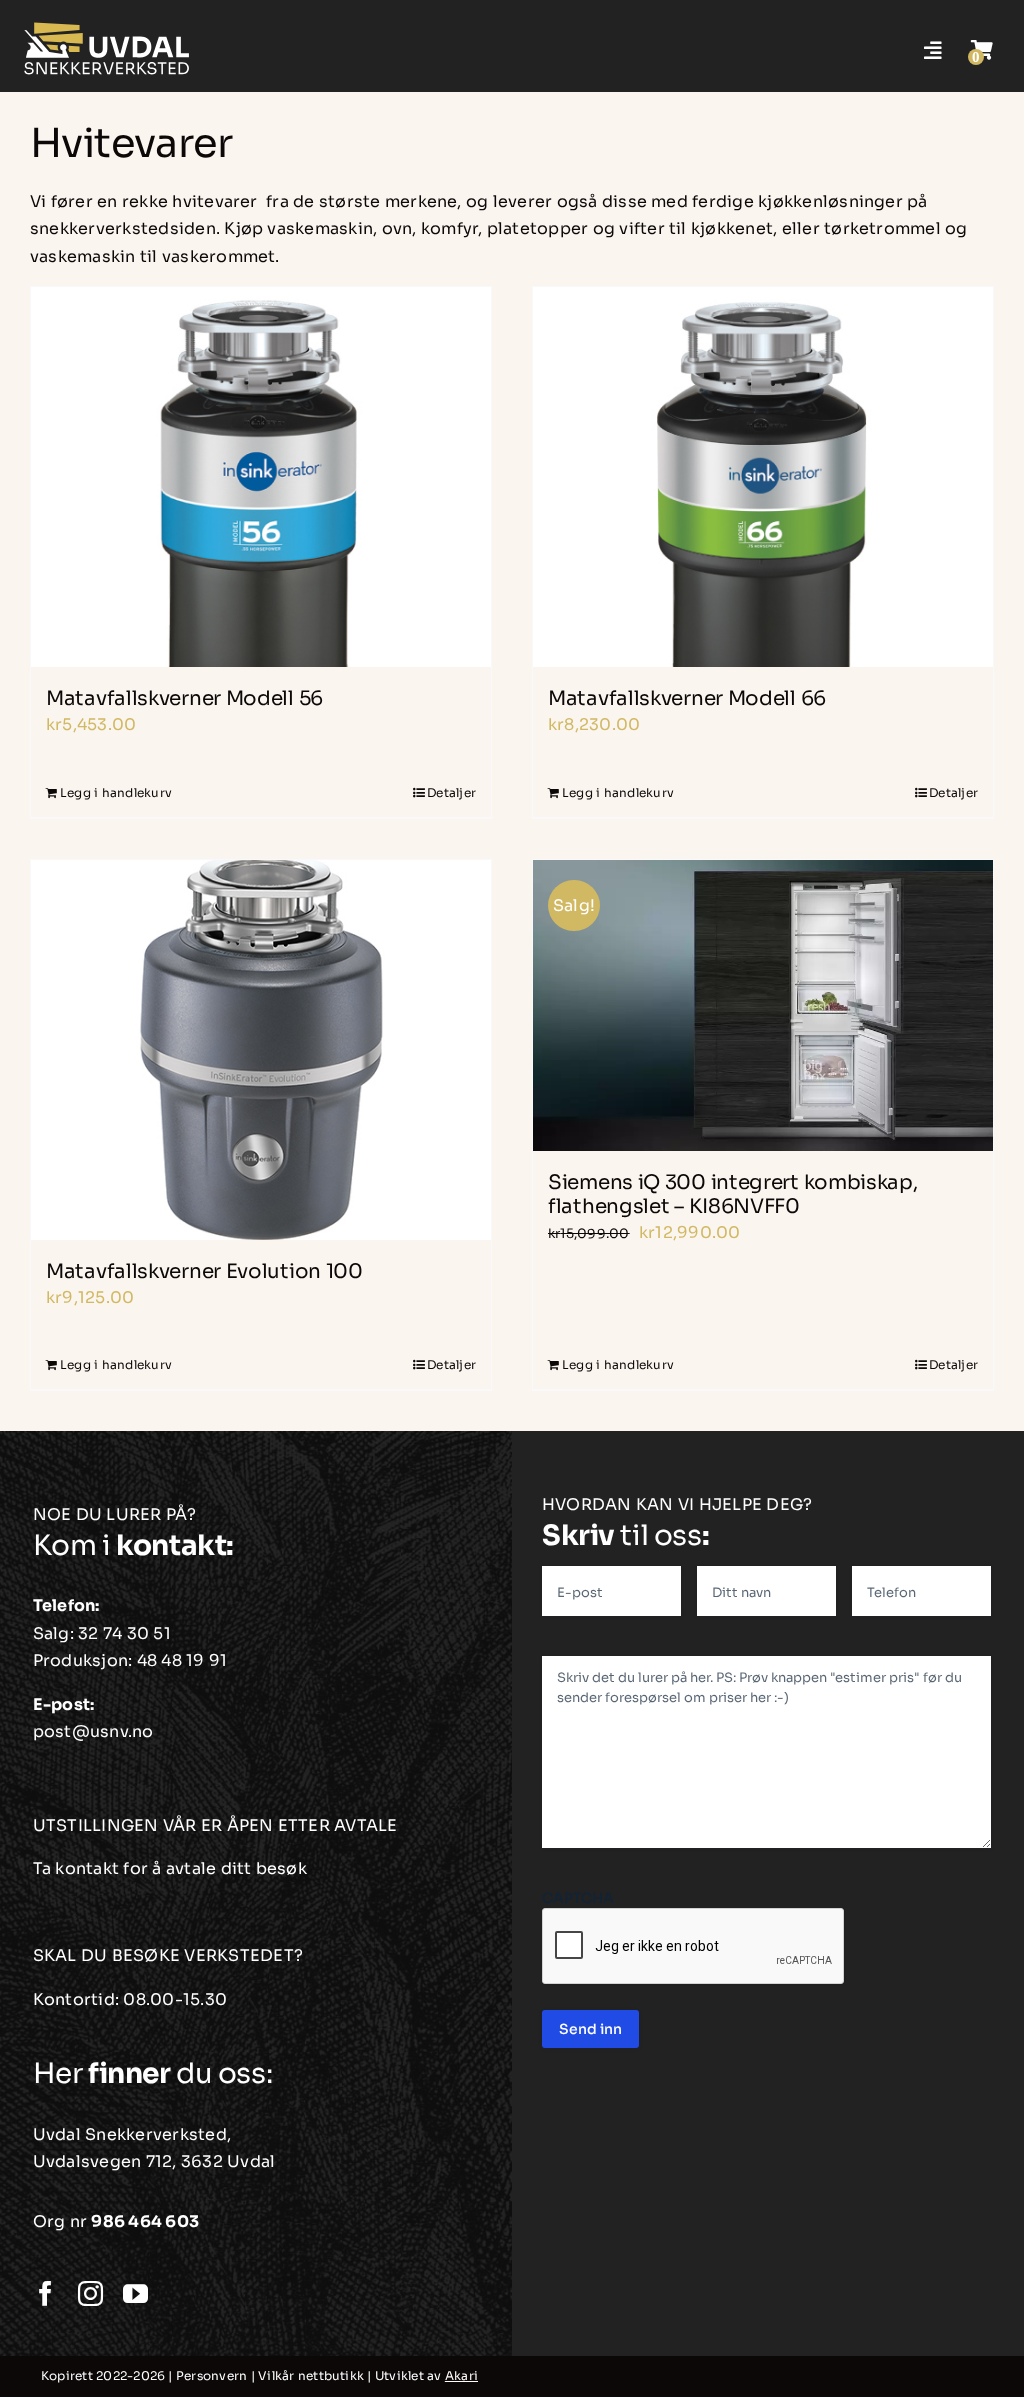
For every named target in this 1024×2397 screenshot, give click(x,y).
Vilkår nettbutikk (311, 2375)
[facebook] (45, 2293)
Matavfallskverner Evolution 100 (204, 1271)
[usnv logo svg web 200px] (107, 27)
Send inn (590, 2029)
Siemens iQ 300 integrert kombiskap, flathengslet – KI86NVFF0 (733, 1194)
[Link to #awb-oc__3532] (982, 50)
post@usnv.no (93, 1731)
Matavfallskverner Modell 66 (687, 698)
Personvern (211, 2375)
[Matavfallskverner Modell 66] (763, 477)
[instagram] (90, 2293)
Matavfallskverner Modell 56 (184, 698)
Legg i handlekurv (116, 792)
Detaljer (451, 792)
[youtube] (135, 2293)
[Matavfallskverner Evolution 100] (261, 1050)
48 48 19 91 (182, 1660)
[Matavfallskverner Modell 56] (261, 477)
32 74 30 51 (124, 1633)
